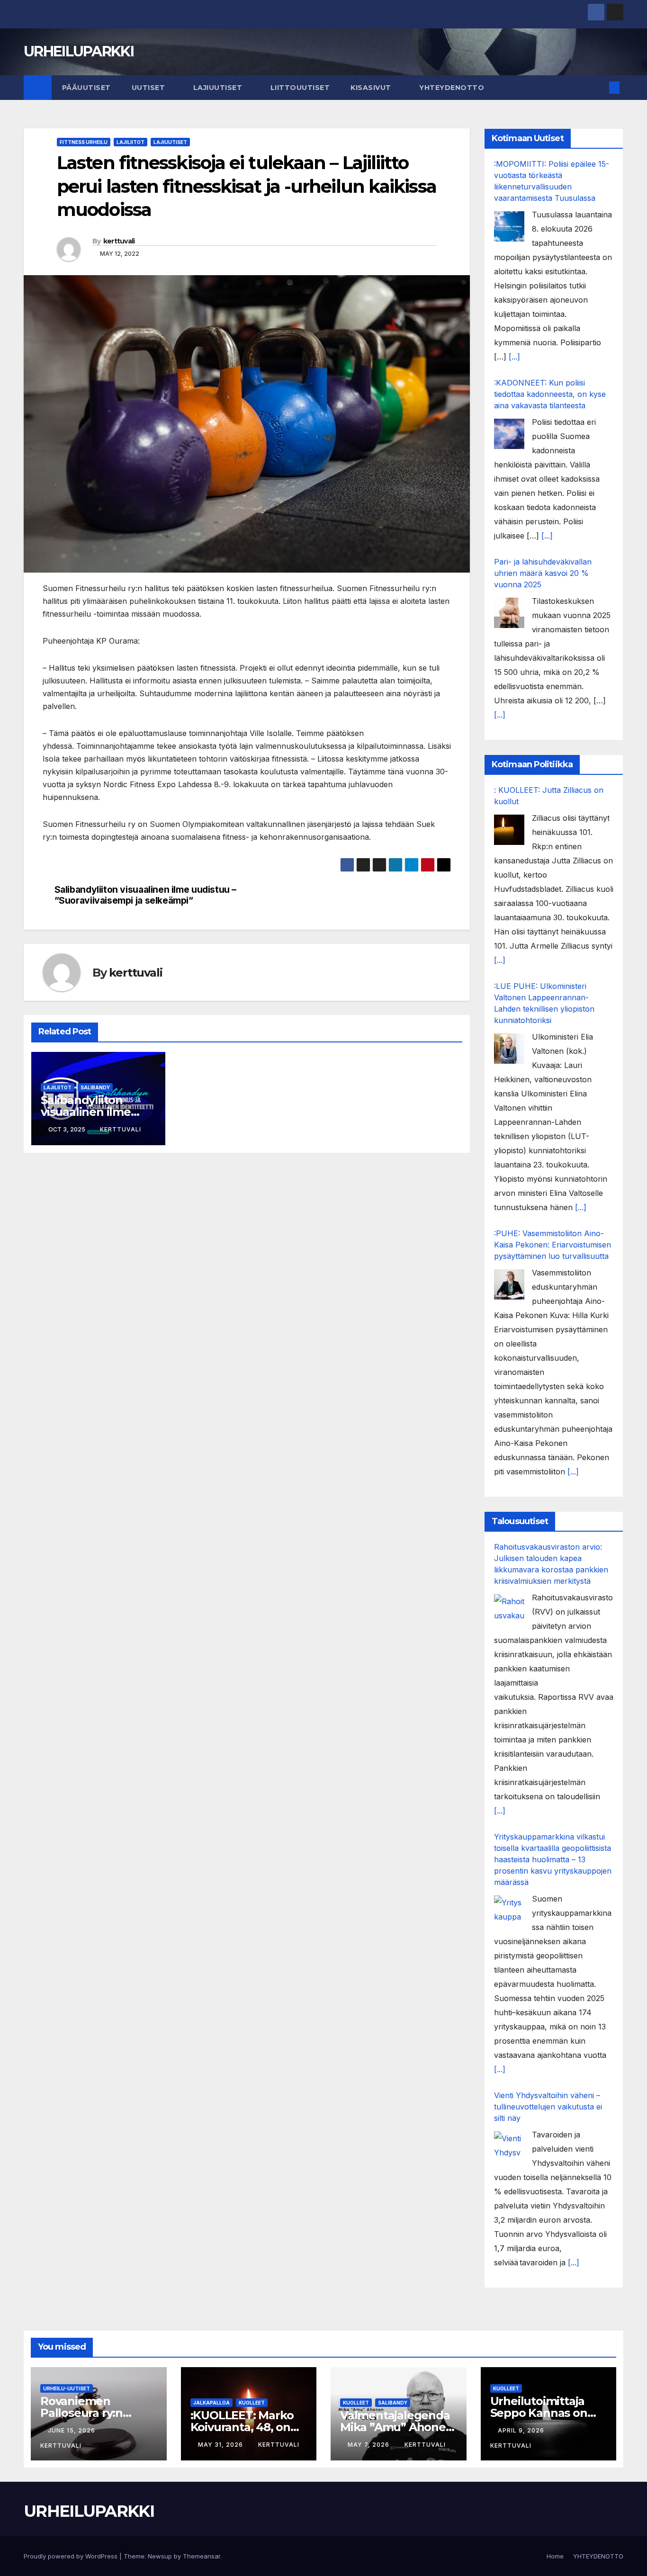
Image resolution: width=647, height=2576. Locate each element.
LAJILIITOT (130, 142)
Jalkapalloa (211, 2403)
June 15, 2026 (72, 2430)
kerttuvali (119, 241)
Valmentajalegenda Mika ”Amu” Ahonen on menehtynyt (397, 2427)
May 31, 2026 (221, 2445)
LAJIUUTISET (219, 88)
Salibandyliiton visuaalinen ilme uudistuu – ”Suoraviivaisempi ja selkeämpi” (146, 895)
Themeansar (202, 2556)
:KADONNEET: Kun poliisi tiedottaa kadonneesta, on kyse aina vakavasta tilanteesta (550, 394)
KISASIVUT (372, 88)
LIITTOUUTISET (300, 88)
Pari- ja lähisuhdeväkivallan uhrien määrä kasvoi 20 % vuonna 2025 (543, 573)
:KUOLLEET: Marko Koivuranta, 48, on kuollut (242, 2427)
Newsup (160, 2556)
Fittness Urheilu (84, 142)
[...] (514, 357)
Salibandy (95, 1087)
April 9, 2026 (522, 2430)
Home (555, 2556)
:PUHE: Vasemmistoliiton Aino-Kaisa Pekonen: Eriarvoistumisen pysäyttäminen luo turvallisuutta (553, 1245)
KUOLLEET (252, 2403)
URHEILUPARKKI (79, 51)
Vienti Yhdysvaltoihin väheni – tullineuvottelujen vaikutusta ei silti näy (548, 2107)
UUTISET (149, 88)
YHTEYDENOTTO (452, 88)
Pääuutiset (86, 88)
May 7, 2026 (369, 2445)
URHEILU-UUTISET (67, 2388)
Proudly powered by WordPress (72, 2556)
